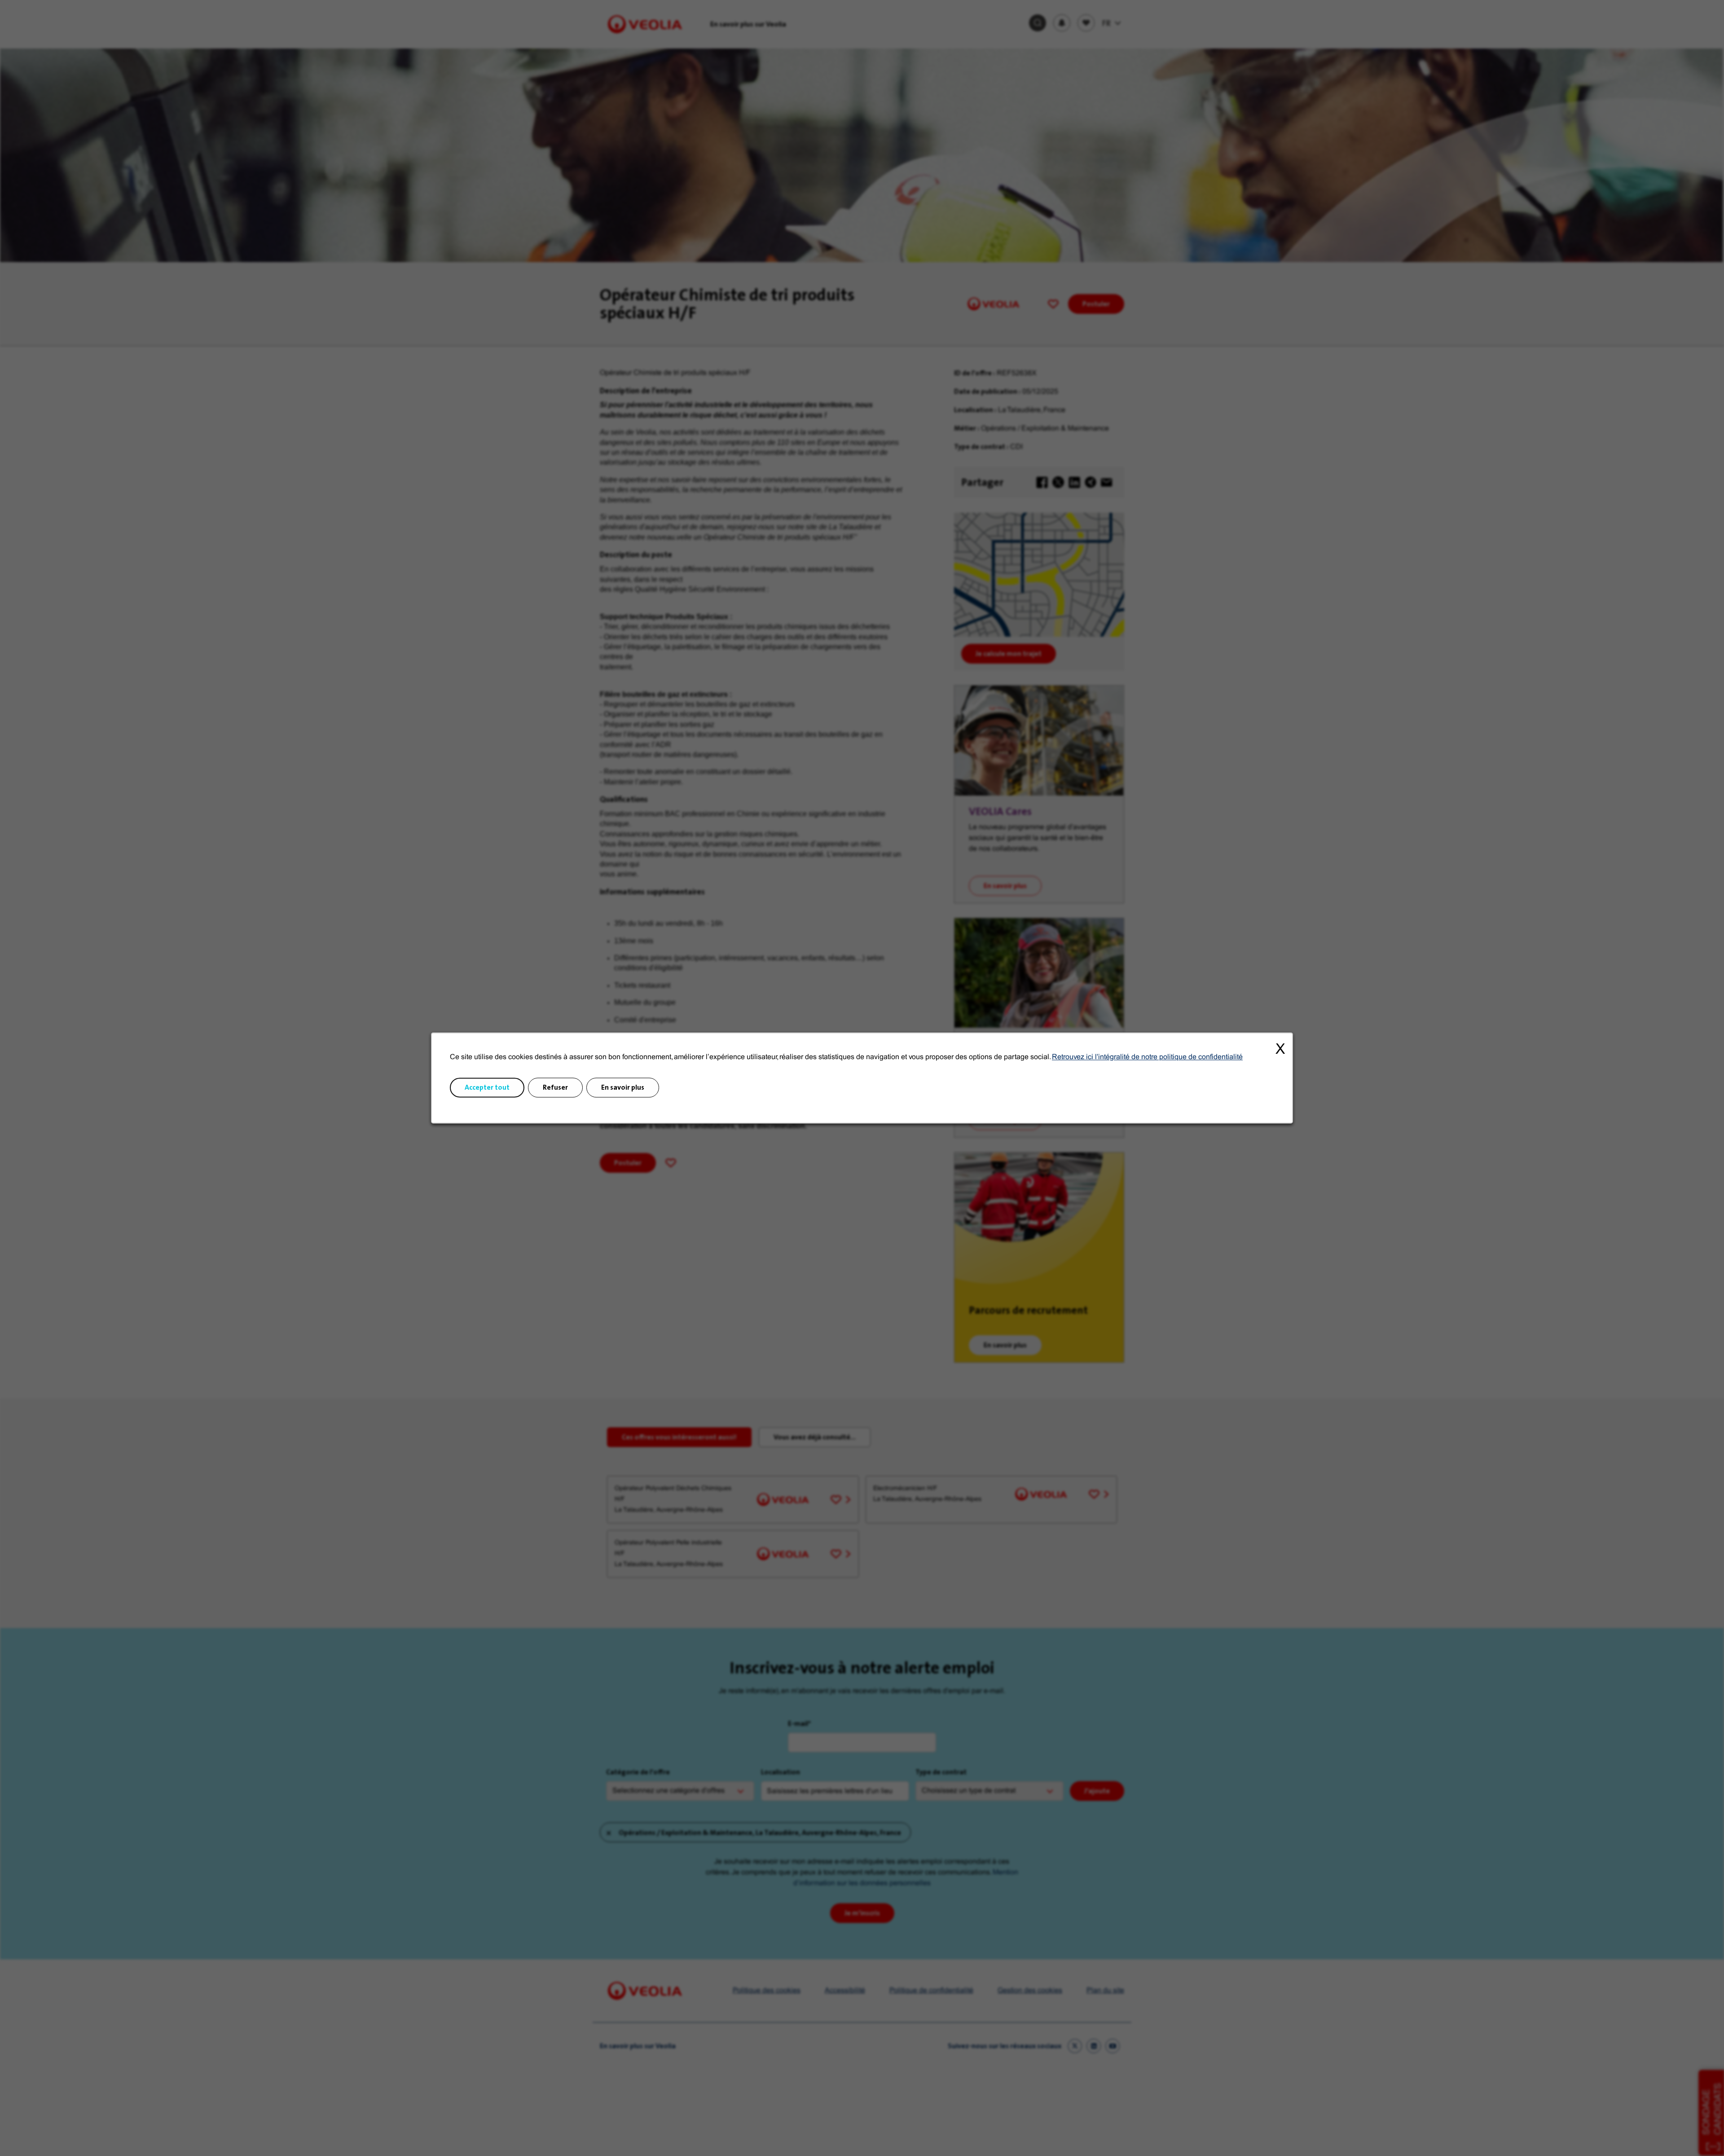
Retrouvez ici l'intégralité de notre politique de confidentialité (1147, 1057)
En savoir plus (623, 1088)
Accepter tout (487, 1088)
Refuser (555, 1088)
